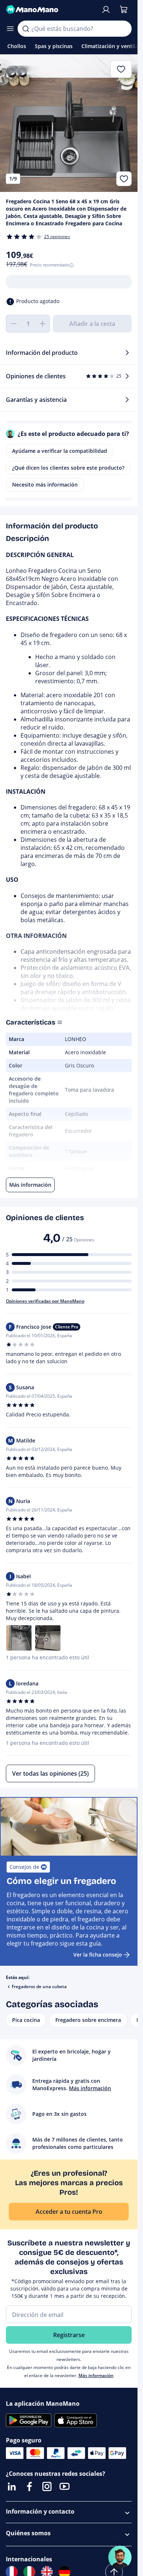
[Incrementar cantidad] (43, 324)
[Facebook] (29, 2486)
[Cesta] (124, 10)
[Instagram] (47, 2486)
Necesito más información (45, 485)
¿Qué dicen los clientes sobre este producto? (68, 468)
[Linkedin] (12, 2486)
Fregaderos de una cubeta (39, 1986)
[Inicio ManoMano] (50, 10)
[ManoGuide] (120, 2557)
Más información (96, 2375)
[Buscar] (26, 29)
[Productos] (10, 29)
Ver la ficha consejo (98, 1955)
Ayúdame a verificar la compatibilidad (60, 451)
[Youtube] (65, 2486)
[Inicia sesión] (106, 10)
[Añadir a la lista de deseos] (124, 179)
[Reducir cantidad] (13, 324)
